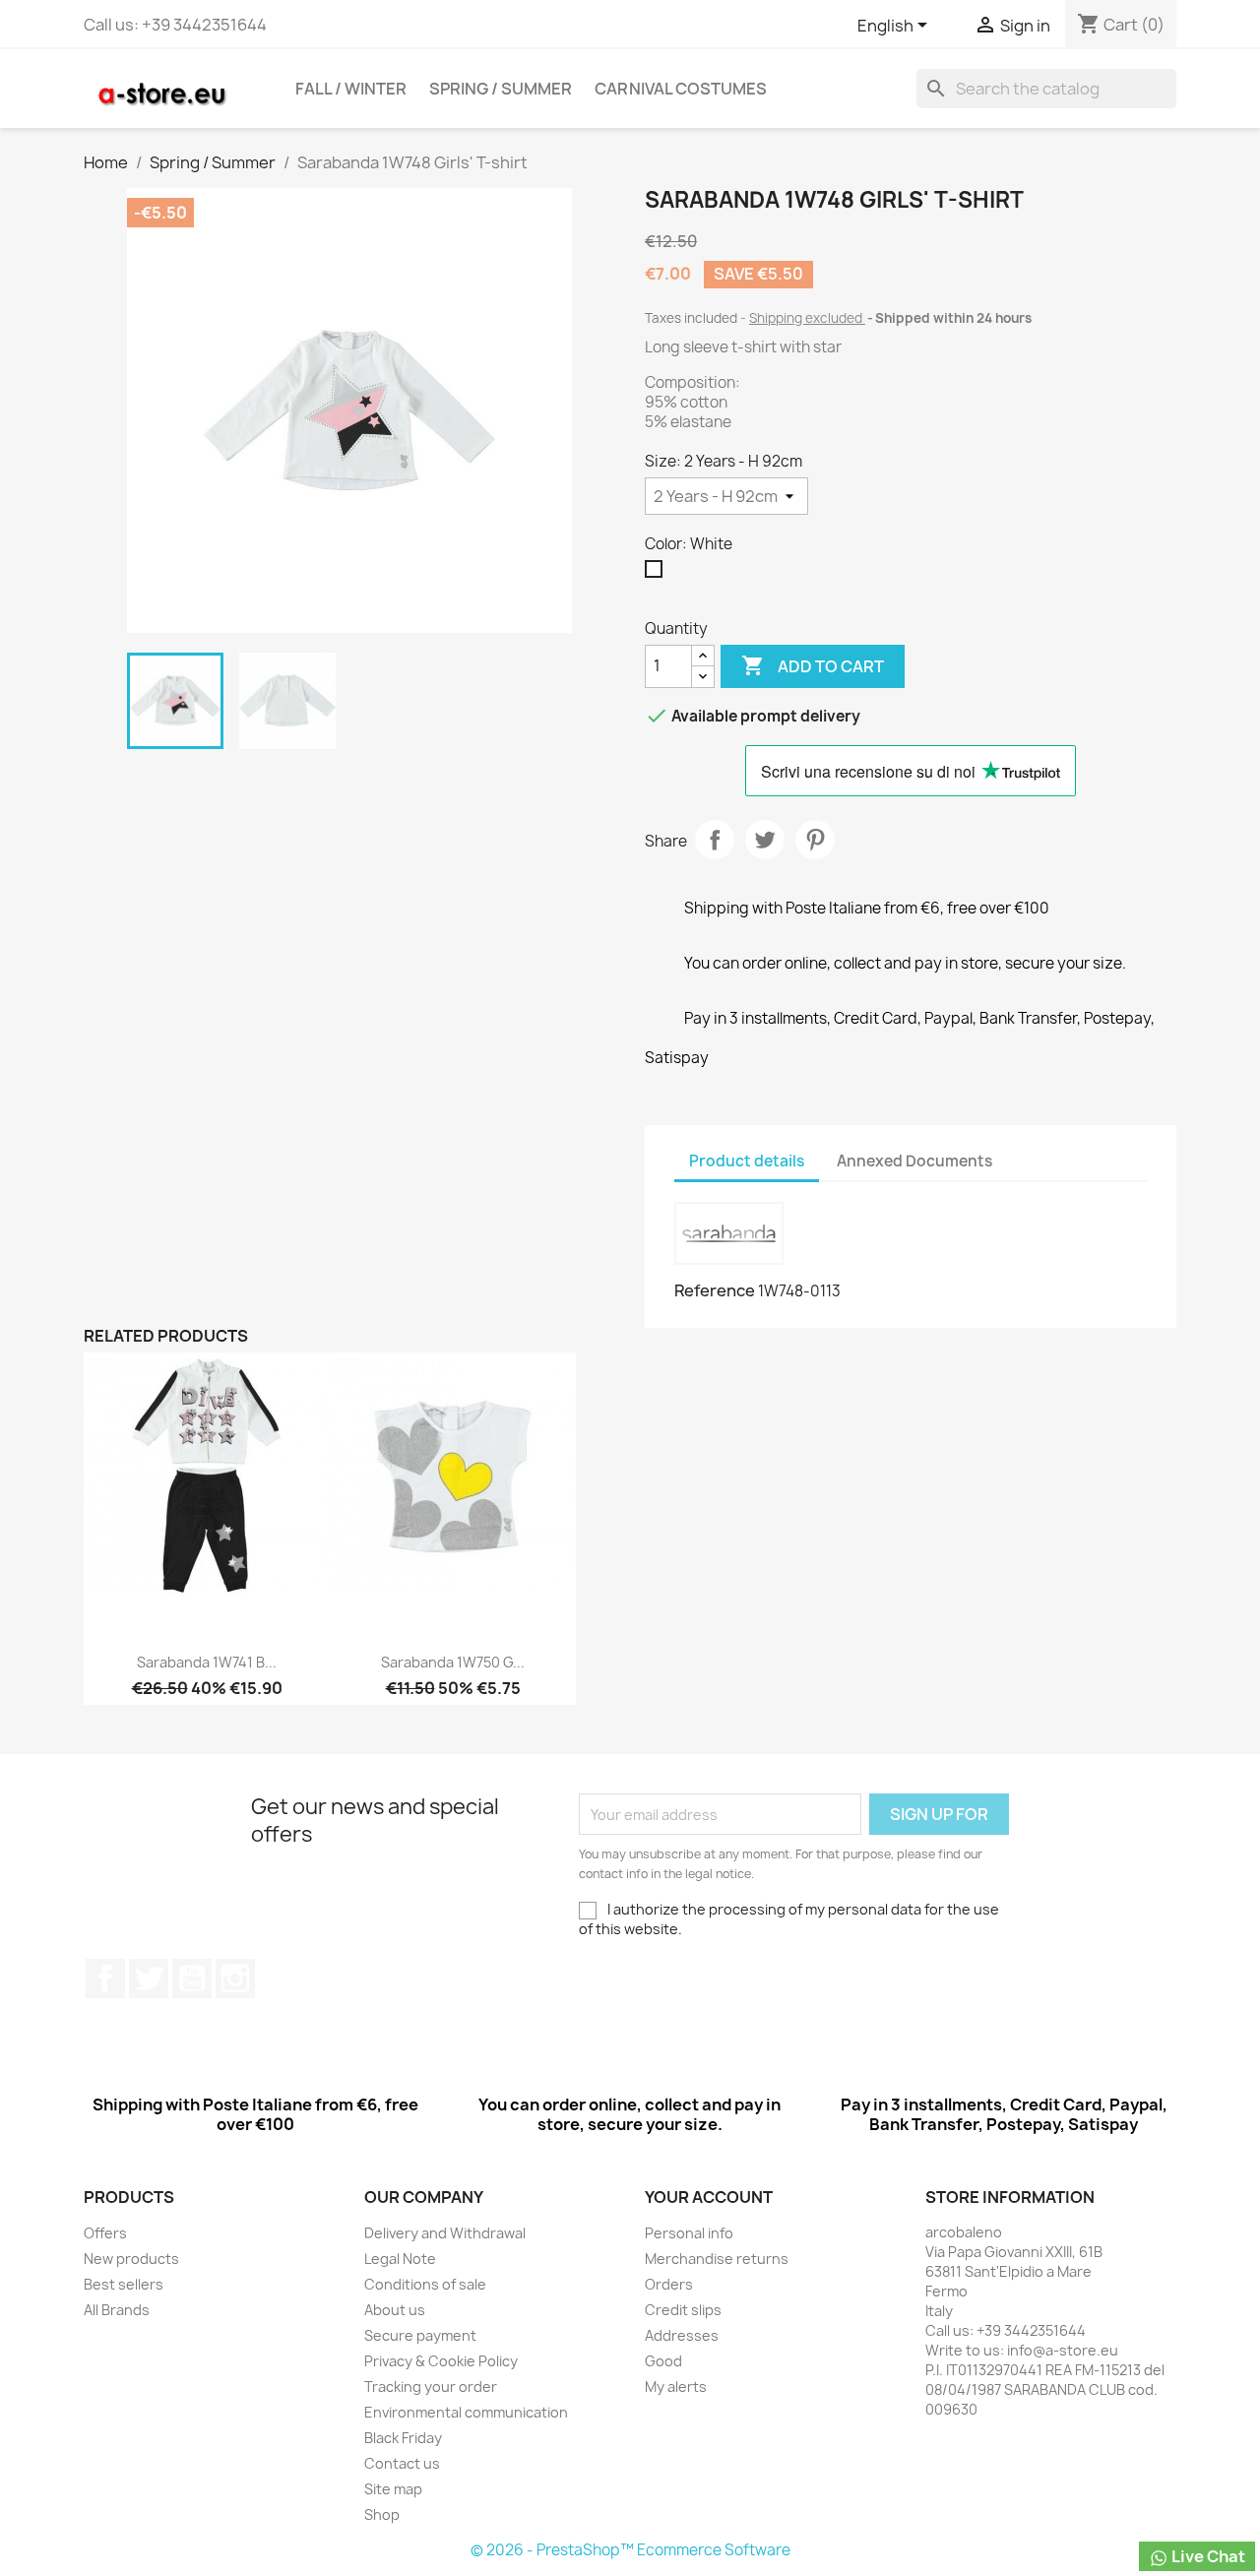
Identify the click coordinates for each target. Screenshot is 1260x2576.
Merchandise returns (717, 2259)
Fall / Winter (351, 89)
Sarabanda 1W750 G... (453, 1662)
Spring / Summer (501, 89)
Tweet (765, 840)
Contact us (402, 2463)
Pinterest (815, 840)
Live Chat (1207, 2556)
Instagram (235, 1979)
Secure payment (420, 2335)
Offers (105, 2233)
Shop (382, 2514)
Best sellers (124, 2284)
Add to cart (813, 665)
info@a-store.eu (1063, 2350)
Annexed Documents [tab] (914, 1161)
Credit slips (683, 2310)
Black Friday (403, 2438)
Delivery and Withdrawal (445, 2233)
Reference (715, 1290)
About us (395, 2310)
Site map (393, 2489)
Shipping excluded (807, 318)
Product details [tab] (747, 1161)
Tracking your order (431, 2387)
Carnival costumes (681, 89)
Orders (669, 2284)
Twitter (149, 1979)
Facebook (105, 1979)
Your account (709, 2197)
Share (715, 840)
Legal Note (400, 2259)
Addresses (682, 2335)
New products (131, 2259)
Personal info (689, 2233)
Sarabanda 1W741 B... (207, 1662)
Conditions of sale (425, 2284)
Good (663, 2361)
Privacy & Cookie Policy (441, 2361)
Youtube (192, 1979)
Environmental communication (466, 2412)
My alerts (676, 2387)
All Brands (117, 2310)
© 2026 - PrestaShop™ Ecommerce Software (630, 2550)
